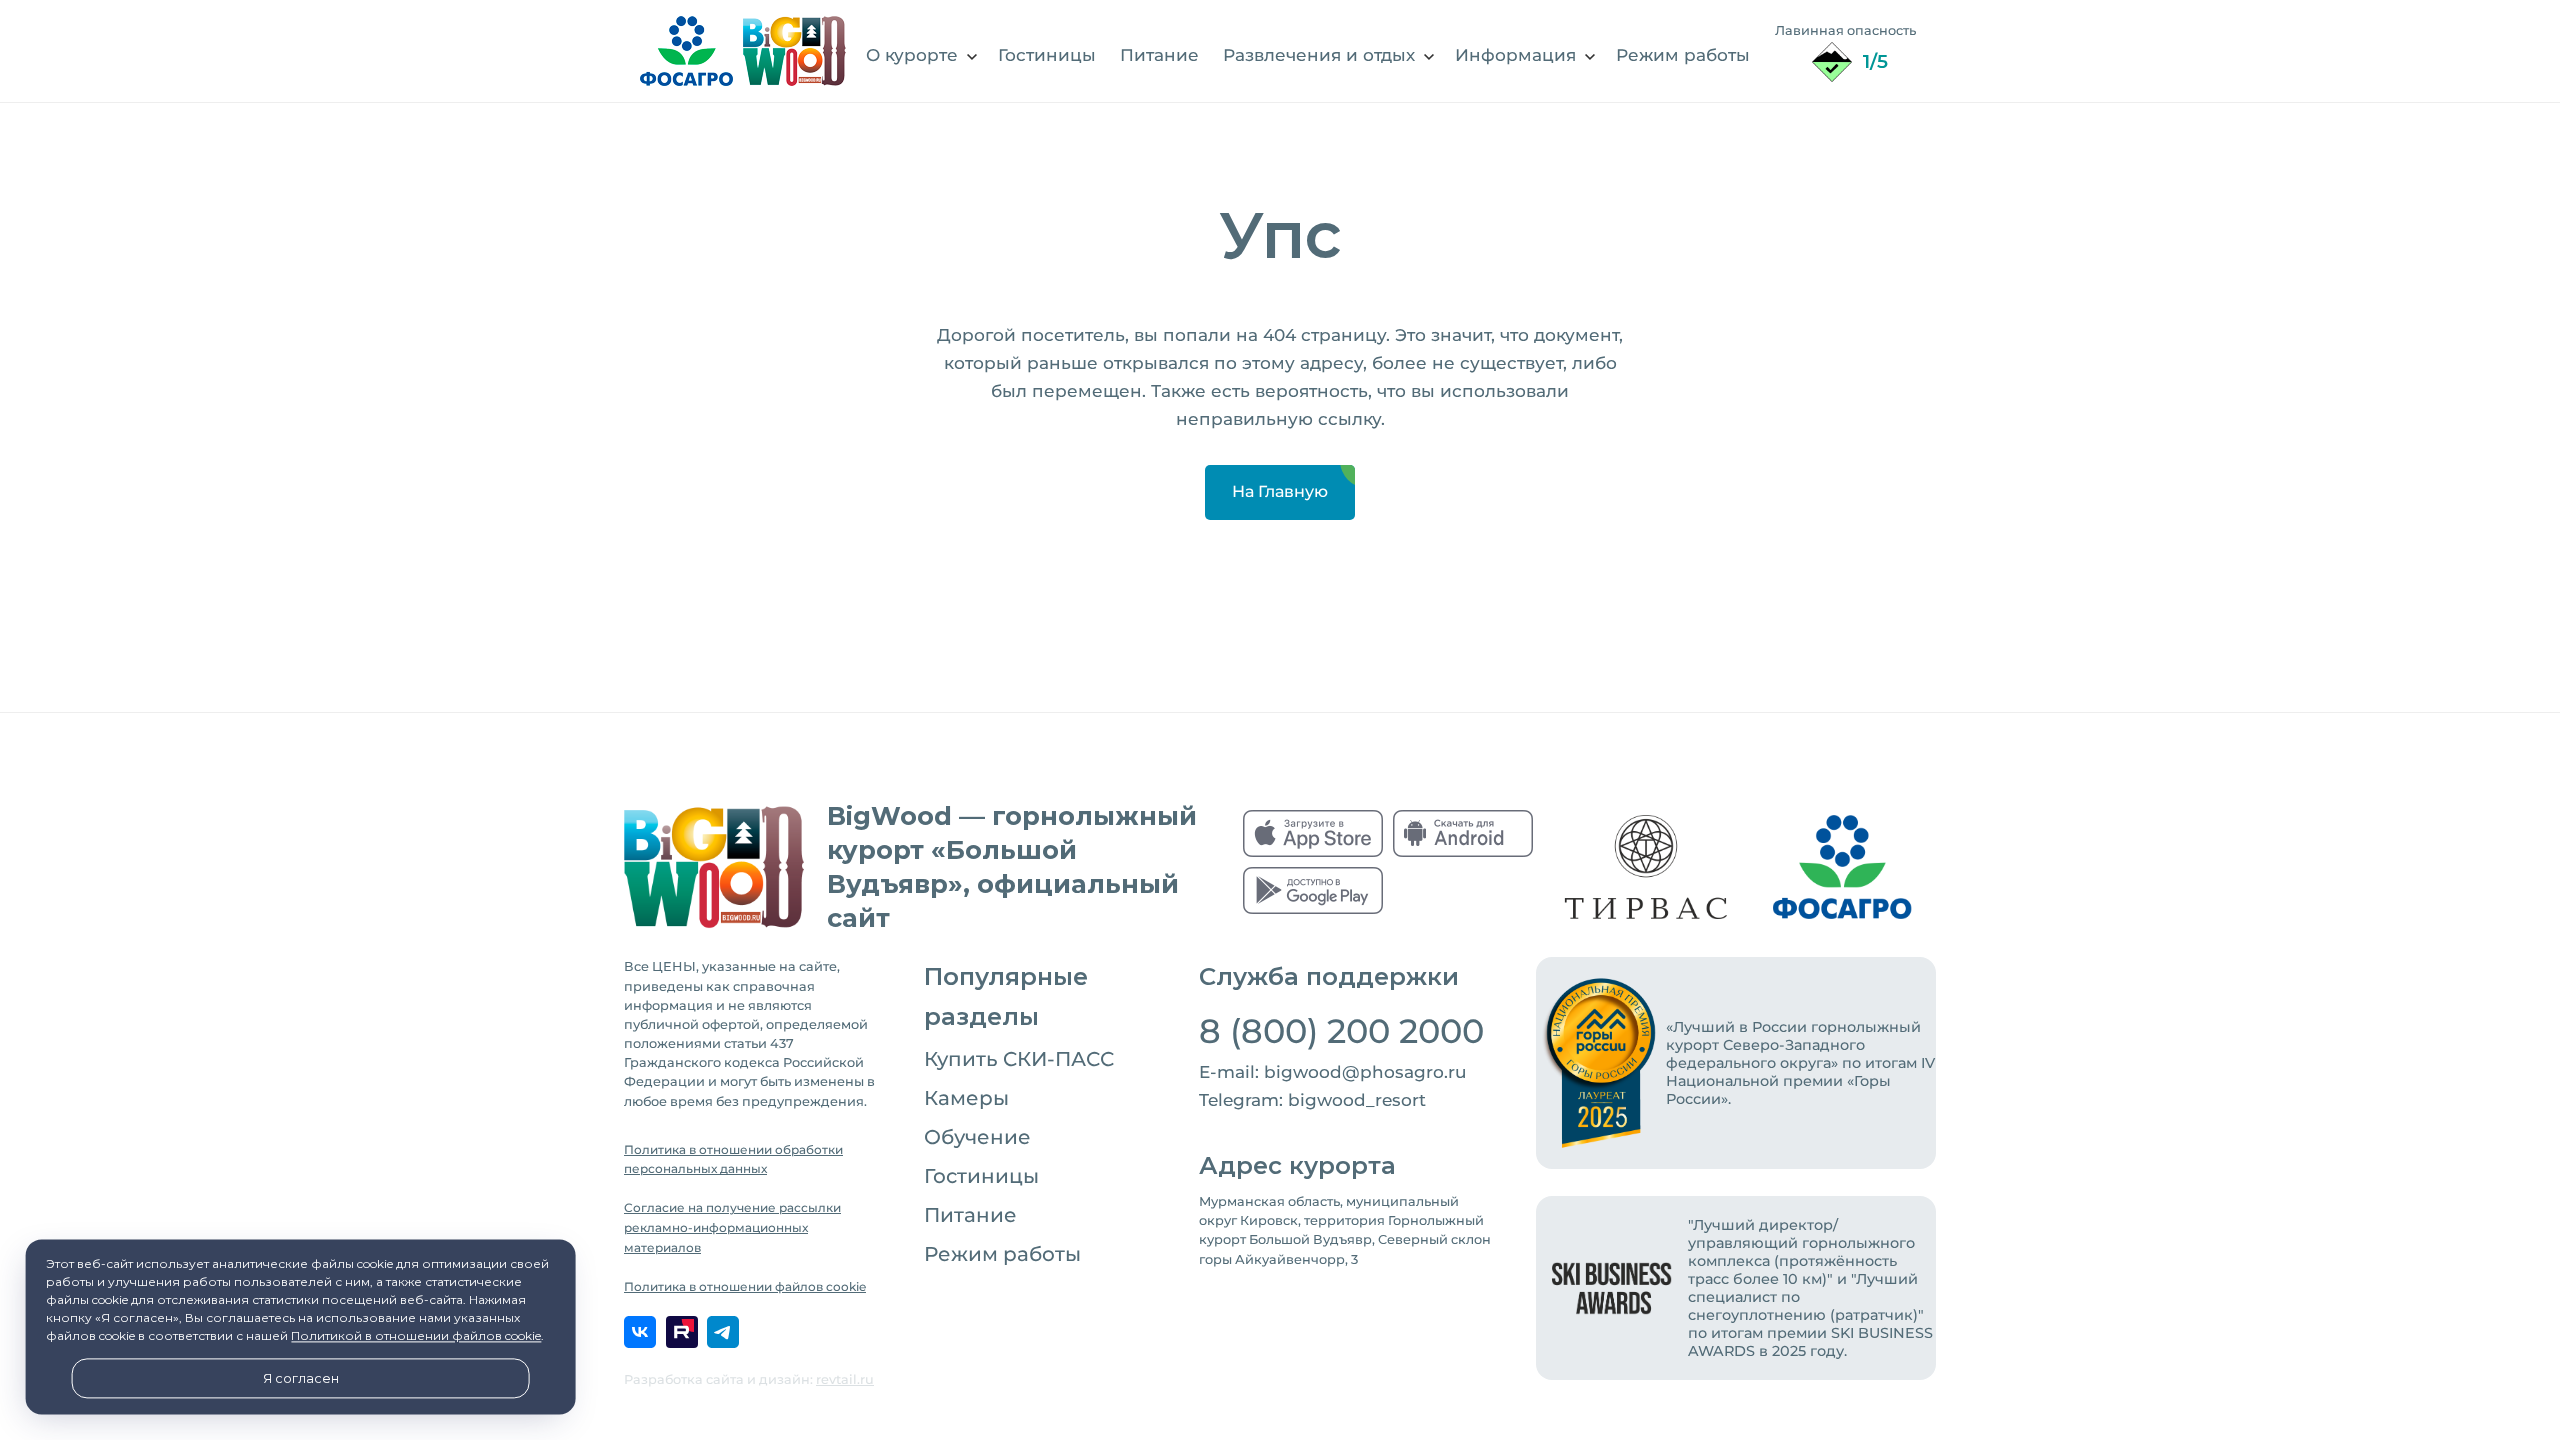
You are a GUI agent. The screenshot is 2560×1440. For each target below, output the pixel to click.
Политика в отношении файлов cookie (745, 1286)
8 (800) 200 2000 (1341, 1030)
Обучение (977, 1137)
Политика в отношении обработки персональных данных (733, 1159)
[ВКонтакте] (640, 1332)
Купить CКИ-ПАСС (1019, 1059)
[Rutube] (682, 1332)
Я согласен (301, 1378)
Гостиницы (981, 1176)
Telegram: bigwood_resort (1312, 1100)
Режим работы (1002, 1254)
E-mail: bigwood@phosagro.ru (1333, 1072)
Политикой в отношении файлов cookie (416, 1336)
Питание (970, 1215)
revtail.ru (845, 1379)
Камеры (966, 1098)
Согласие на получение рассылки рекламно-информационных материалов (732, 1227)
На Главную (1280, 491)
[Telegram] (723, 1332)
